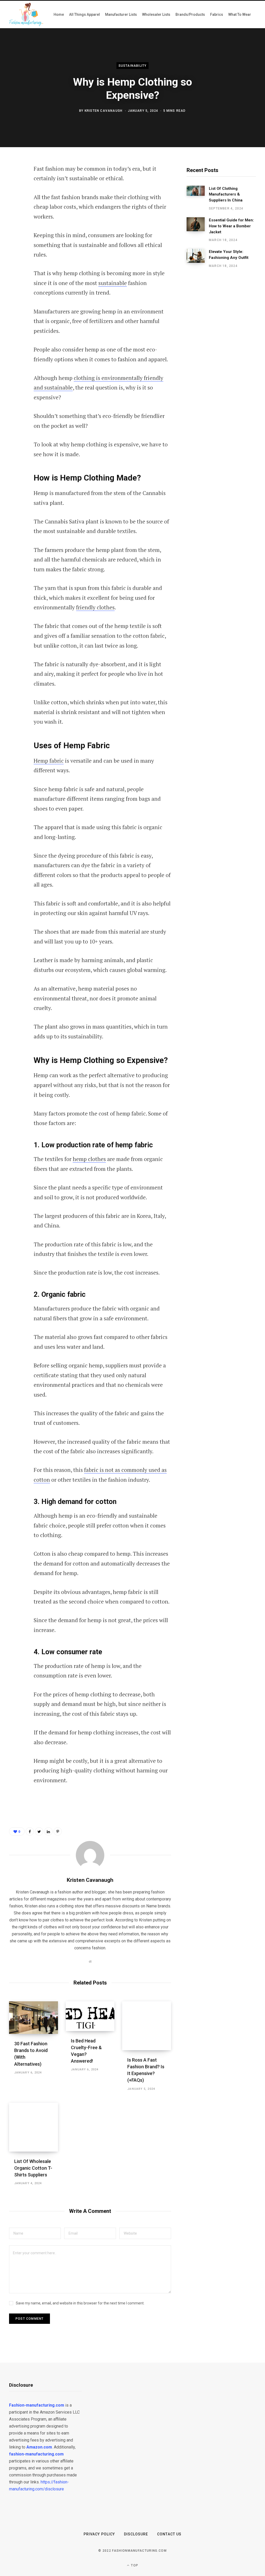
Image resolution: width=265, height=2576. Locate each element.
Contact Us (169, 2534)
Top (134, 2565)
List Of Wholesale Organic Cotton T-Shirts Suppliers (33, 2168)
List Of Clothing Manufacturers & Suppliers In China (226, 194)
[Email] (14, 224)
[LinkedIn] (48, 1831)
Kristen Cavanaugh (104, 111)
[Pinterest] (14, 211)
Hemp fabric (49, 761)
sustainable (113, 283)
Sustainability (133, 65)
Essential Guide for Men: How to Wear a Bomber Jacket (231, 226)
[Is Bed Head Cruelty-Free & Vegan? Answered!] (90, 2016)
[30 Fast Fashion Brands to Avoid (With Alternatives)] (34, 2018)
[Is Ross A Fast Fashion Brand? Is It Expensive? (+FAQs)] (147, 2026)
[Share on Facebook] (14, 183)
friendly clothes (95, 607)
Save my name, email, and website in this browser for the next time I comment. (80, 2303)
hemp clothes (89, 1159)
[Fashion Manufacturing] (26, 14)
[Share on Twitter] (14, 197)
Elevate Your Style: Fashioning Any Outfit (229, 255)
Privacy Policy (99, 2534)
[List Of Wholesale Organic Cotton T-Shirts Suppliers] (34, 2127)
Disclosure (136, 2534)
